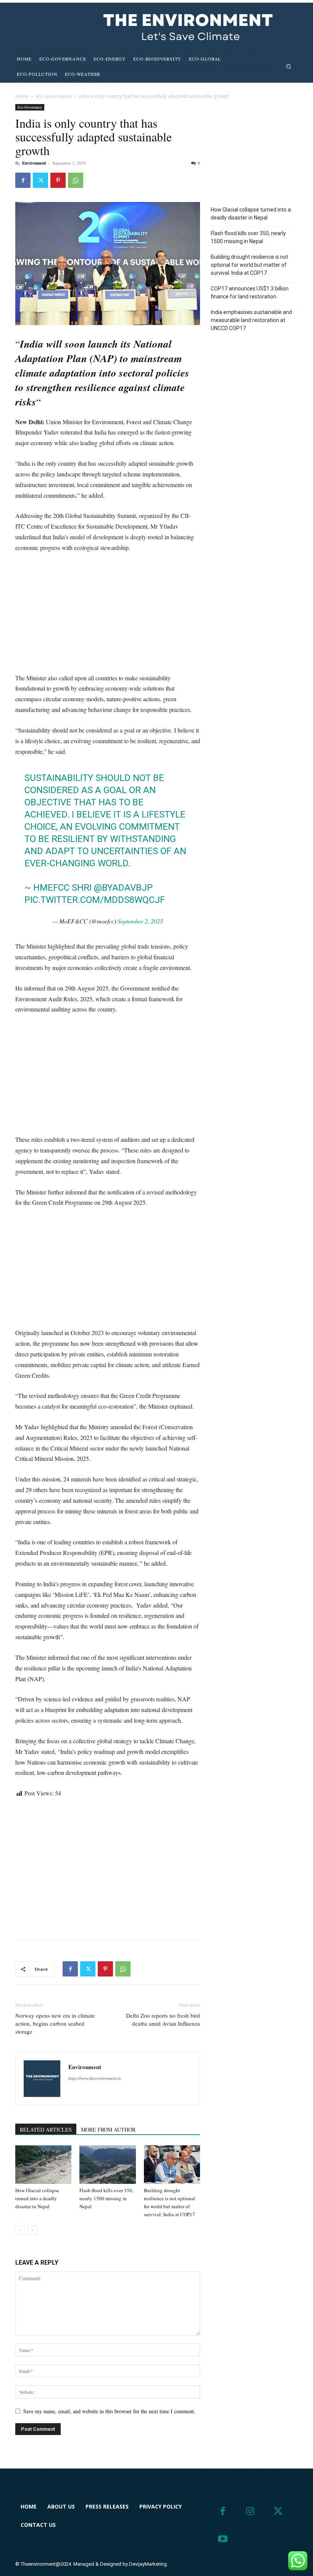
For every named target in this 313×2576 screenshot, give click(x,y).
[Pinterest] (58, 180)
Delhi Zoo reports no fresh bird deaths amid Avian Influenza (163, 2019)
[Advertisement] (108, 616)
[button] (289, 66)
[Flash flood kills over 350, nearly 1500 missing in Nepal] (107, 2165)
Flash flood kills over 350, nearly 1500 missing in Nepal (106, 2198)
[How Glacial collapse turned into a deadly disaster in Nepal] (43, 2165)
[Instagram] (251, 2511)
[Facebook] (23, 180)
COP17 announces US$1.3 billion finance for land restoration (250, 293)
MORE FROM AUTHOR (108, 2130)
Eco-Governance (54, 96)
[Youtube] (223, 2539)
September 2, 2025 (140, 921)
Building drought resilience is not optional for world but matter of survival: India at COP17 (249, 265)
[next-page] (32, 2230)
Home (22, 96)
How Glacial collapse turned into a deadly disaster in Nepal (37, 2198)
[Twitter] (40, 180)
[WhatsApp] (76, 180)
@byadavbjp (123, 888)
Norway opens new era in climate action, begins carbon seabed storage (55, 2023)
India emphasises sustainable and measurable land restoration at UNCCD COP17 (251, 320)
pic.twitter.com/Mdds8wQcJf (95, 900)
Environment (34, 163)
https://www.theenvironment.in (95, 2078)
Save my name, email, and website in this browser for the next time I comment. (109, 2411)
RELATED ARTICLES (46, 2130)
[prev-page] (20, 2230)
